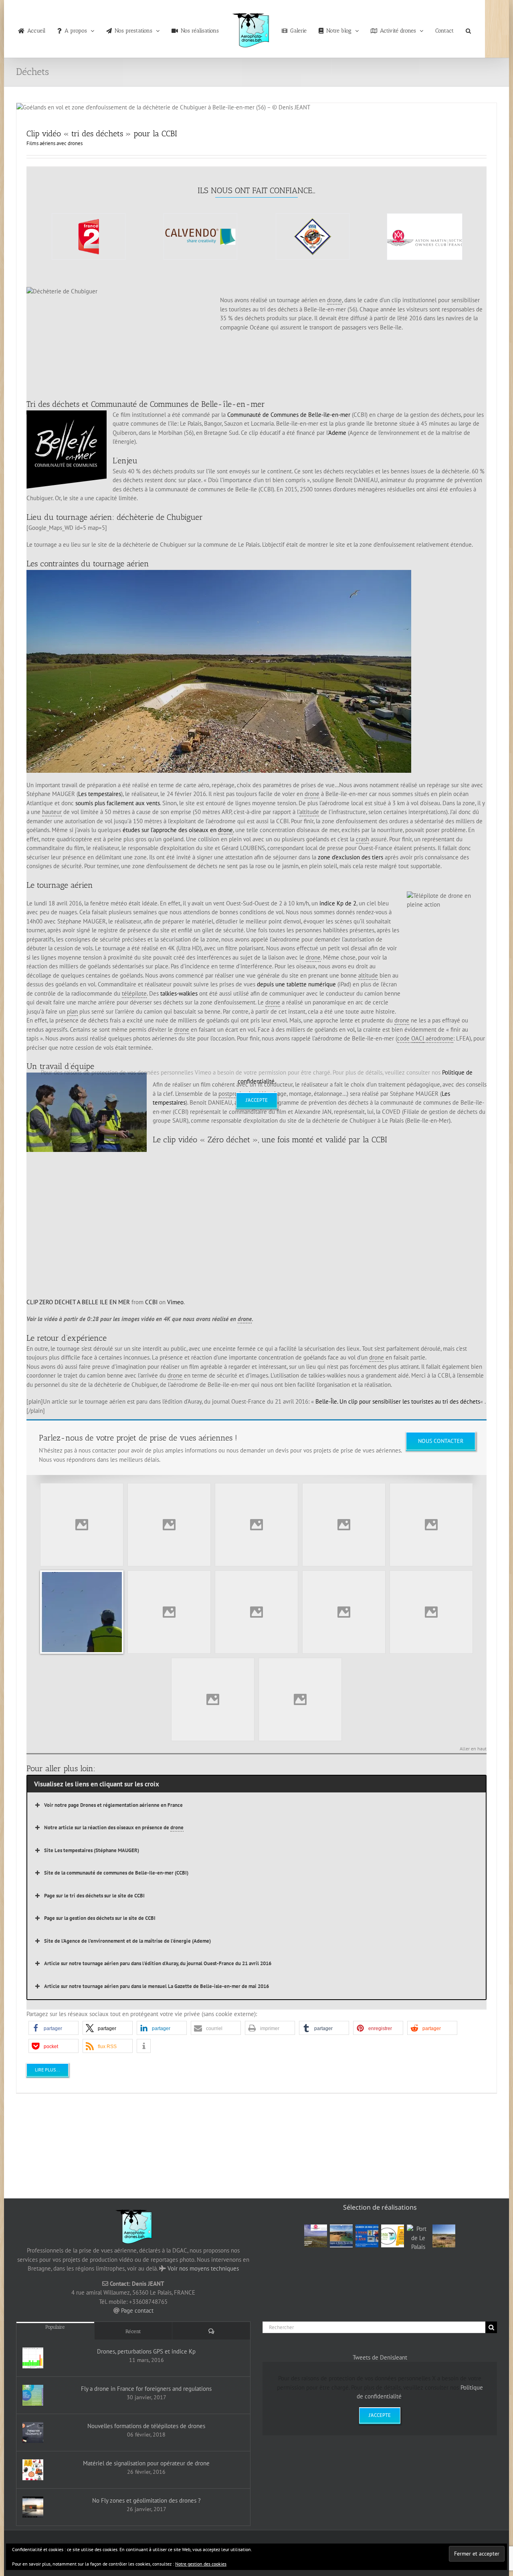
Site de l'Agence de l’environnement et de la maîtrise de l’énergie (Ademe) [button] (127, 1941)
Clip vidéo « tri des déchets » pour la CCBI (102, 133)
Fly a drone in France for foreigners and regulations (146, 2389)
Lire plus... (47, 2070)
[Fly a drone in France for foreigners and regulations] (33, 2395)
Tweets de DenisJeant (380, 2357)
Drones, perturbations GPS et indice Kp (146, 2351)
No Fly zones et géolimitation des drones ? (146, 2500)
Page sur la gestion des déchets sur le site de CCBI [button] (100, 1918)
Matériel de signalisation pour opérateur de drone (146, 2463)
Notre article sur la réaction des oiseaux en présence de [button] (114, 1827)
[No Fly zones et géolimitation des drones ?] (33, 2507)
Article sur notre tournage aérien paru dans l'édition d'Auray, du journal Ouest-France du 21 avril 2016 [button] (158, 1963)
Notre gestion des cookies (201, 2564)
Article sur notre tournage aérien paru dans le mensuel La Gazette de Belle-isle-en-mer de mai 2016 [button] (157, 1986)
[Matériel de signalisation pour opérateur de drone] (33, 2470)
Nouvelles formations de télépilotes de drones (146, 2426)
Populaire (55, 2327)
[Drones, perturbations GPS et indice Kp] (33, 2358)
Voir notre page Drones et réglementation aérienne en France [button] (113, 1805)
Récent (133, 2331)
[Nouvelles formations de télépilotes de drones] (33, 2433)
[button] (454, 29)
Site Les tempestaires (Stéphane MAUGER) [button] (92, 1850)
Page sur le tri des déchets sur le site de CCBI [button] (94, 1896)
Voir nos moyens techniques (203, 2268)
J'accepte (257, 1100)
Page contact (137, 2310)
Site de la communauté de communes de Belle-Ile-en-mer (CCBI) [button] (116, 1873)
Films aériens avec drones (55, 143)
